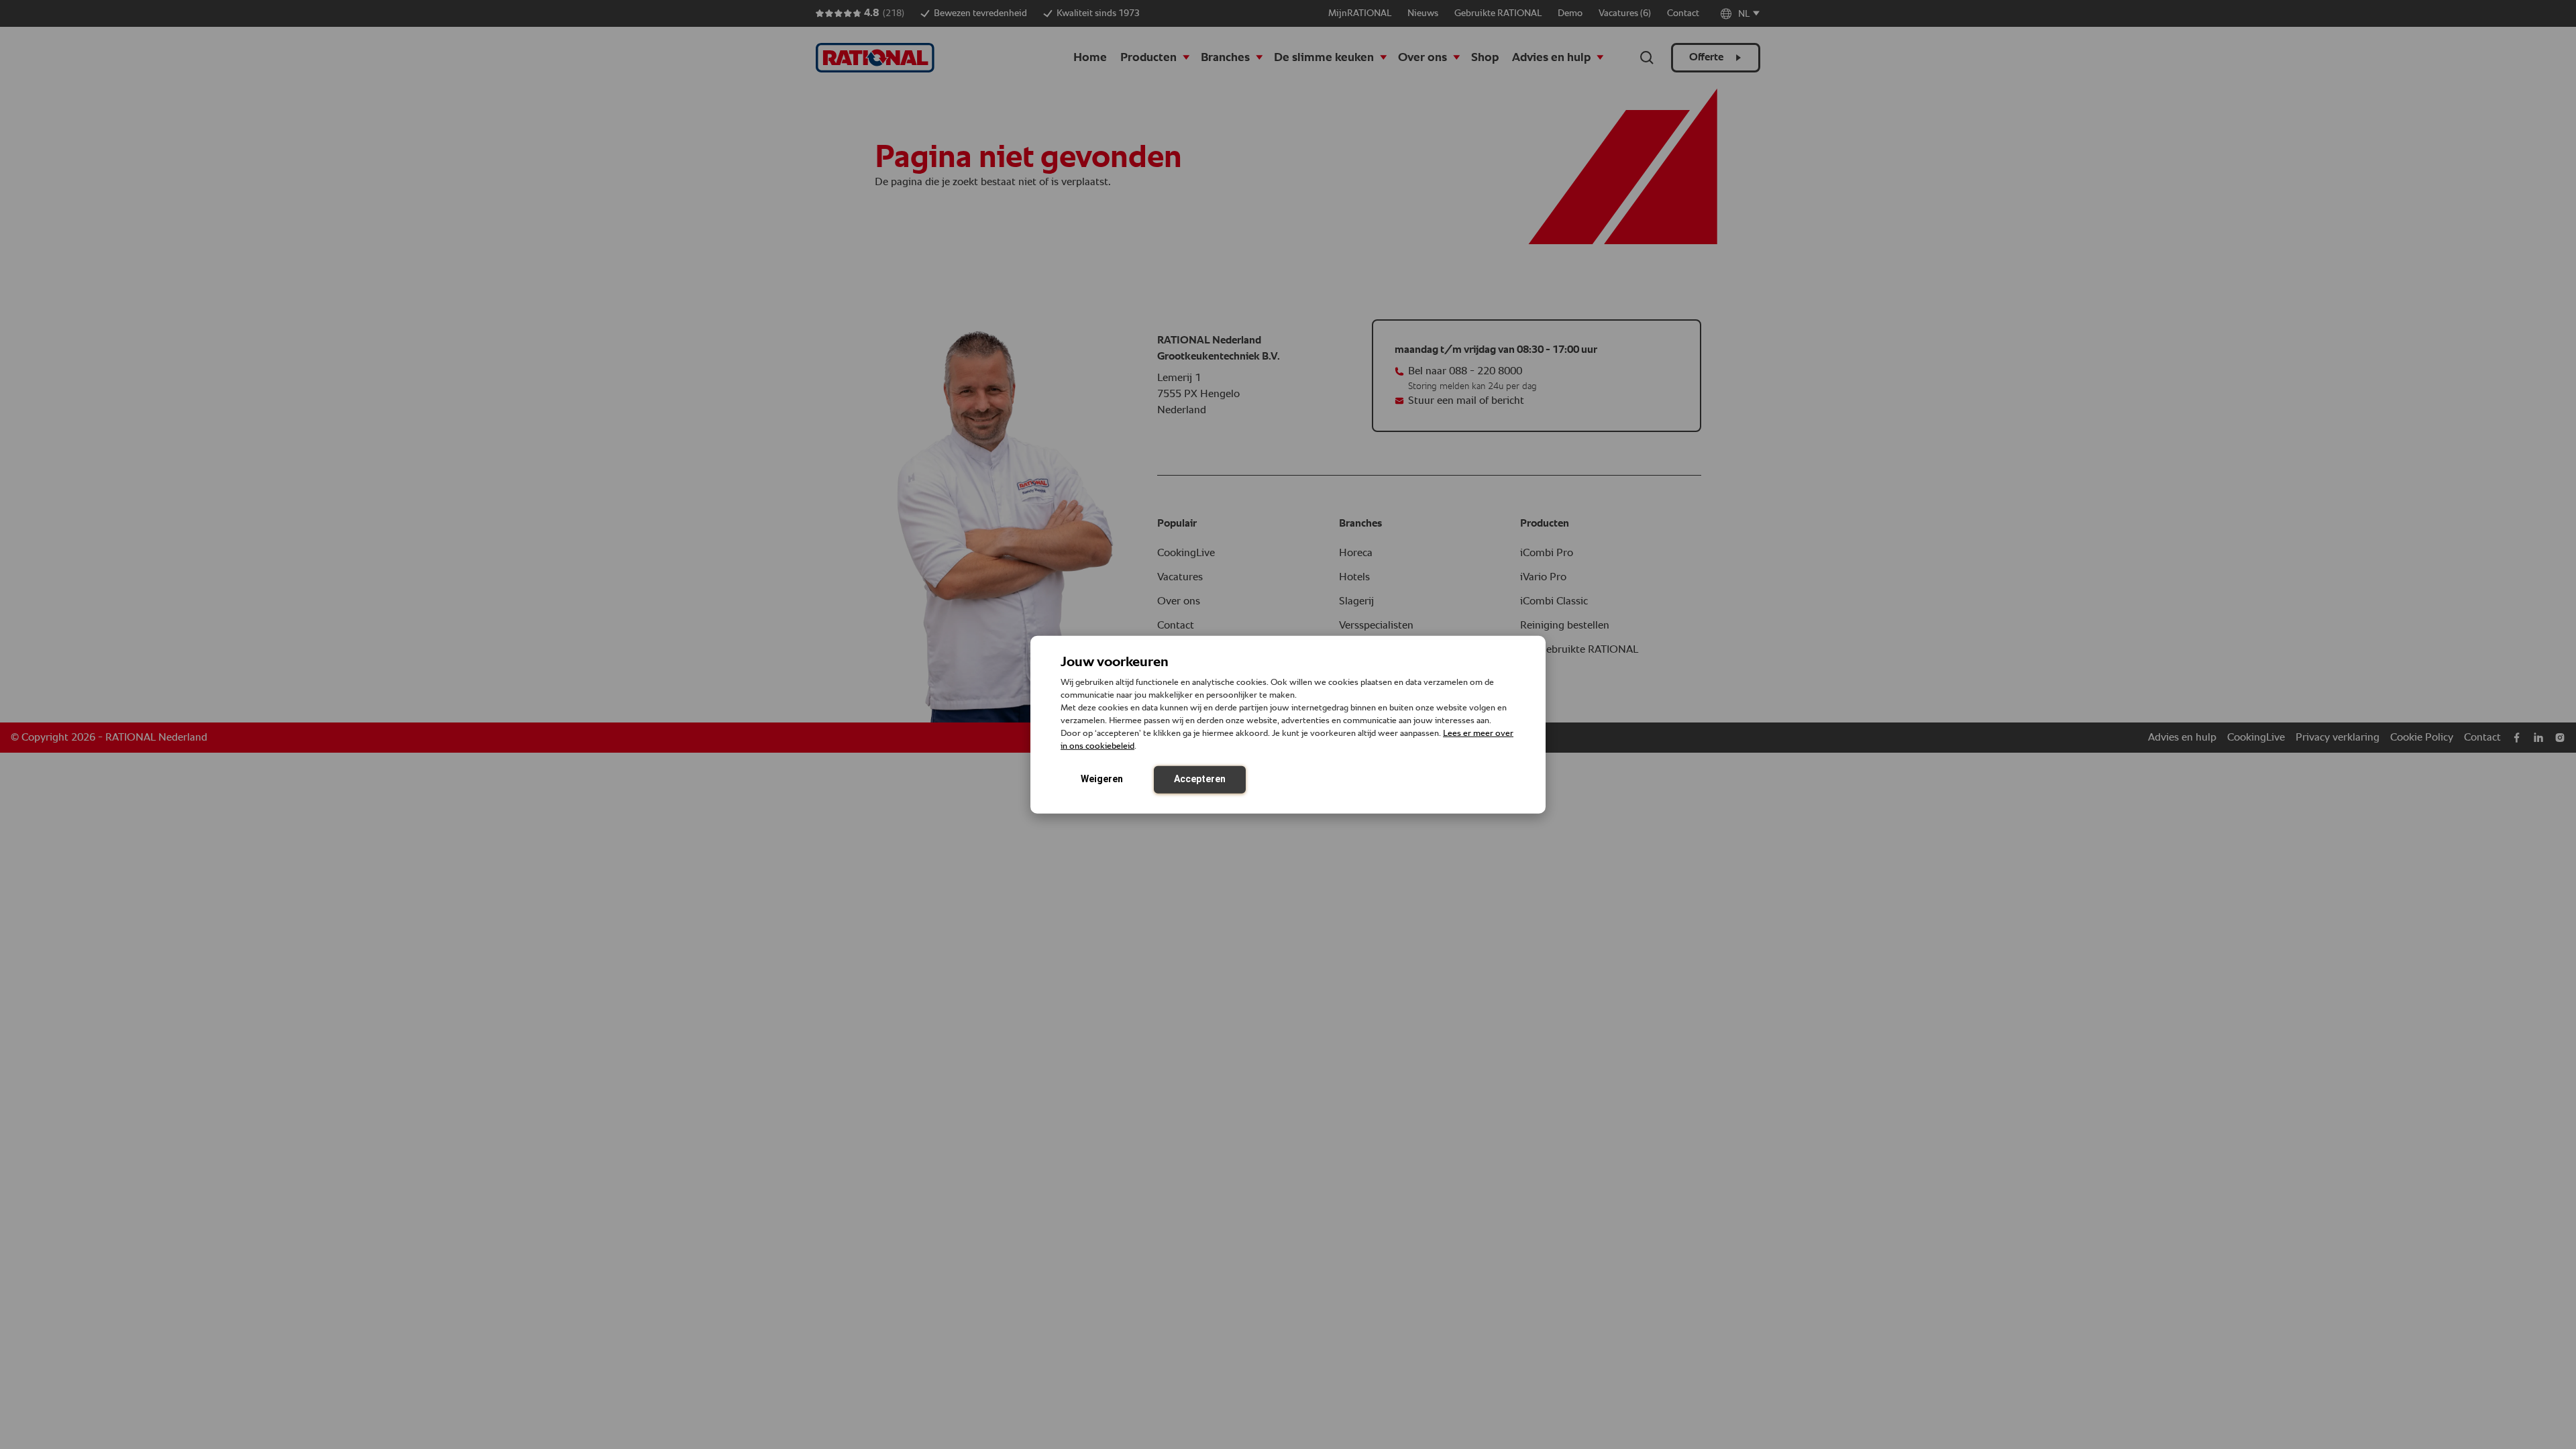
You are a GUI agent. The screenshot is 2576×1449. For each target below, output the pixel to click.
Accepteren (1200, 778)
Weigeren (1102, 778)
